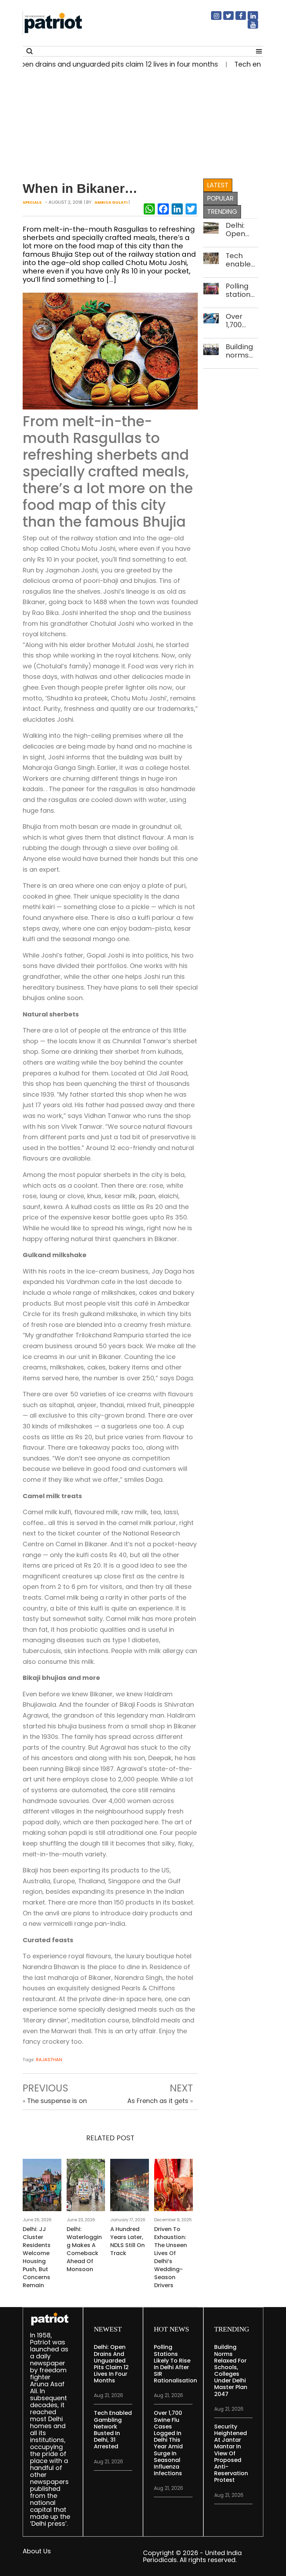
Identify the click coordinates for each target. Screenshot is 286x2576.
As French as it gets (158, 2101)
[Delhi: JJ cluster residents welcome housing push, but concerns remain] (42, 2187)
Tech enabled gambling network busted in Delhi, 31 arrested (242, 260)
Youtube (249, 27)
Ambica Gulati (111, 202)
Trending (222, 212)
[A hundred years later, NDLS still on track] (130, 2187)
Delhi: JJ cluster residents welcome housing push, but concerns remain (37, 2257)
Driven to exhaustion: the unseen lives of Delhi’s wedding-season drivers (171, 2257)
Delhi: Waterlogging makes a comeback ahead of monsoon (84, 2249)
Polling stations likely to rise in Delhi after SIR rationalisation (242, 290)
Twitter (224, 18)
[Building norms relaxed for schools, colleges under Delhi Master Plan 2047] (211, 349)
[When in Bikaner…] (110, 350)
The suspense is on (57, 2101)
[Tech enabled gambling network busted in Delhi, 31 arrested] (211, 258)
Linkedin (249, 18)
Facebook (236, 18)
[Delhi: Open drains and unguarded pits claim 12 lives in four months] (211, 227)
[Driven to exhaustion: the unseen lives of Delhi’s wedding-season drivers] (174, 2187)
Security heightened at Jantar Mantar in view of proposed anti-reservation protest (231, 2453)
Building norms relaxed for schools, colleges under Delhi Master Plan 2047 (241, 351)
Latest (218, 185)
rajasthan (49, 2060)
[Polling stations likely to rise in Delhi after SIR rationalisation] (211, 288)
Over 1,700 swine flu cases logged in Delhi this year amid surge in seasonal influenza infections (242, 321)
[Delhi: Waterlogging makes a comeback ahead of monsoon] (86, 2187)
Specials (32, 202)
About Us (37, 2551)
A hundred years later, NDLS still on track (127, 2241)
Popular (220, 198)
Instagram (212, 18)
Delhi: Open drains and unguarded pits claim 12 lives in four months (242, 230)
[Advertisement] (140, 122)
